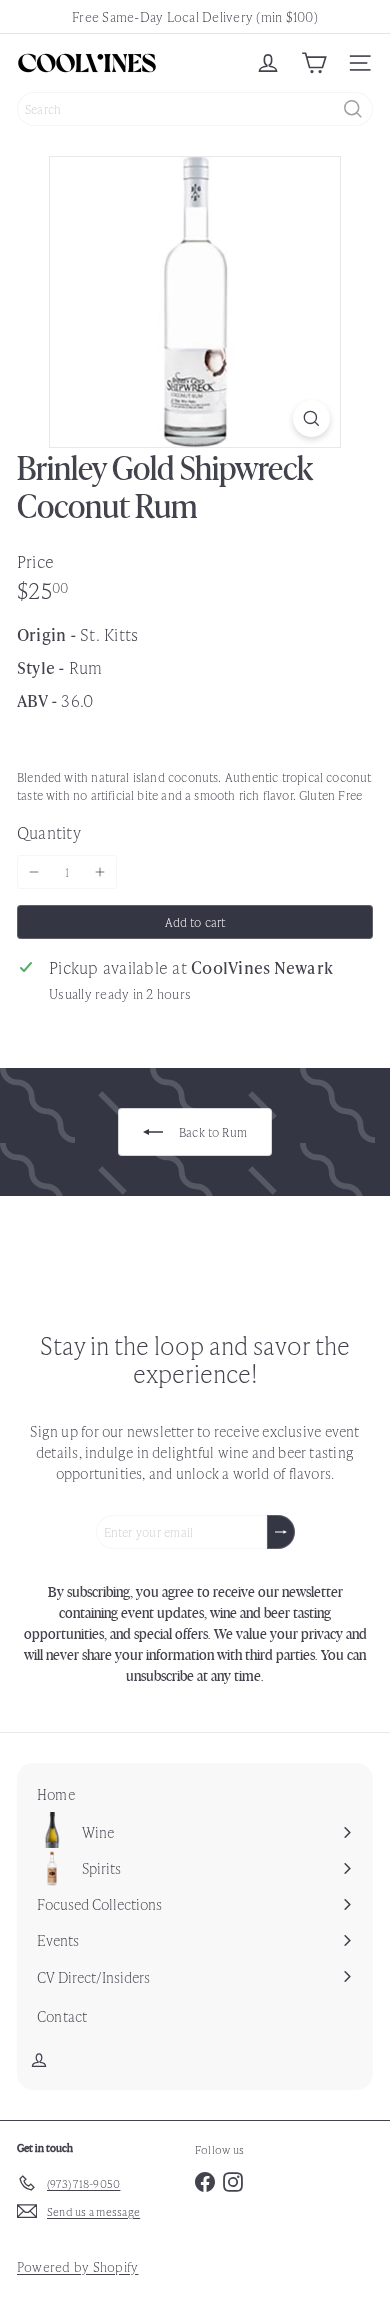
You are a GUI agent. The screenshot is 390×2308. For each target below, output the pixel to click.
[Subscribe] (281, 1532)
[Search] (353, 109)
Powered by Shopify (77, 2266)
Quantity (49, 832)
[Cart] (314, 63)
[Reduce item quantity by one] (34, 872)
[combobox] (195, 109)
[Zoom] (311, 418)
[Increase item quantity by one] (100, 872)
